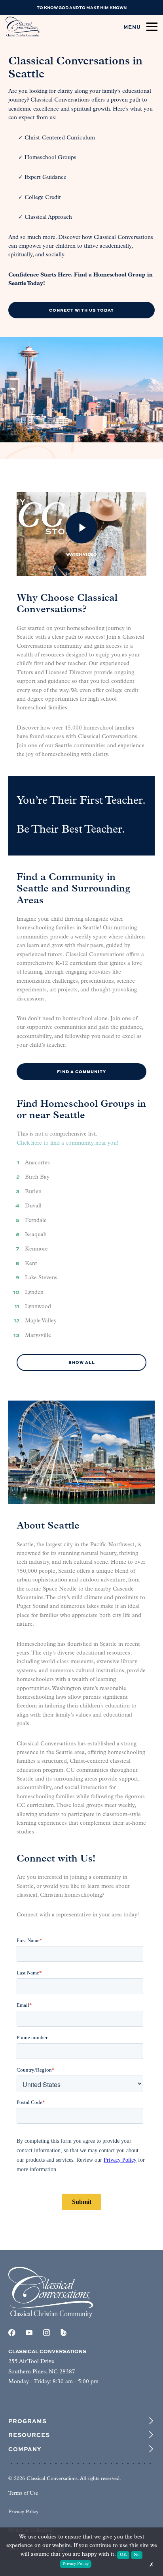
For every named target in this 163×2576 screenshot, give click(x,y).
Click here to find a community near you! (67, 1143)
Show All (82, 1362)
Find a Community (81, 1071)
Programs (27, 2421)
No (137, 2555)
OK (123, 2555)
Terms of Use (23, 2493)
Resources (29, 2435)
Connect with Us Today (81, 310)
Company (25, 2449)
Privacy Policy (23, 2512)
